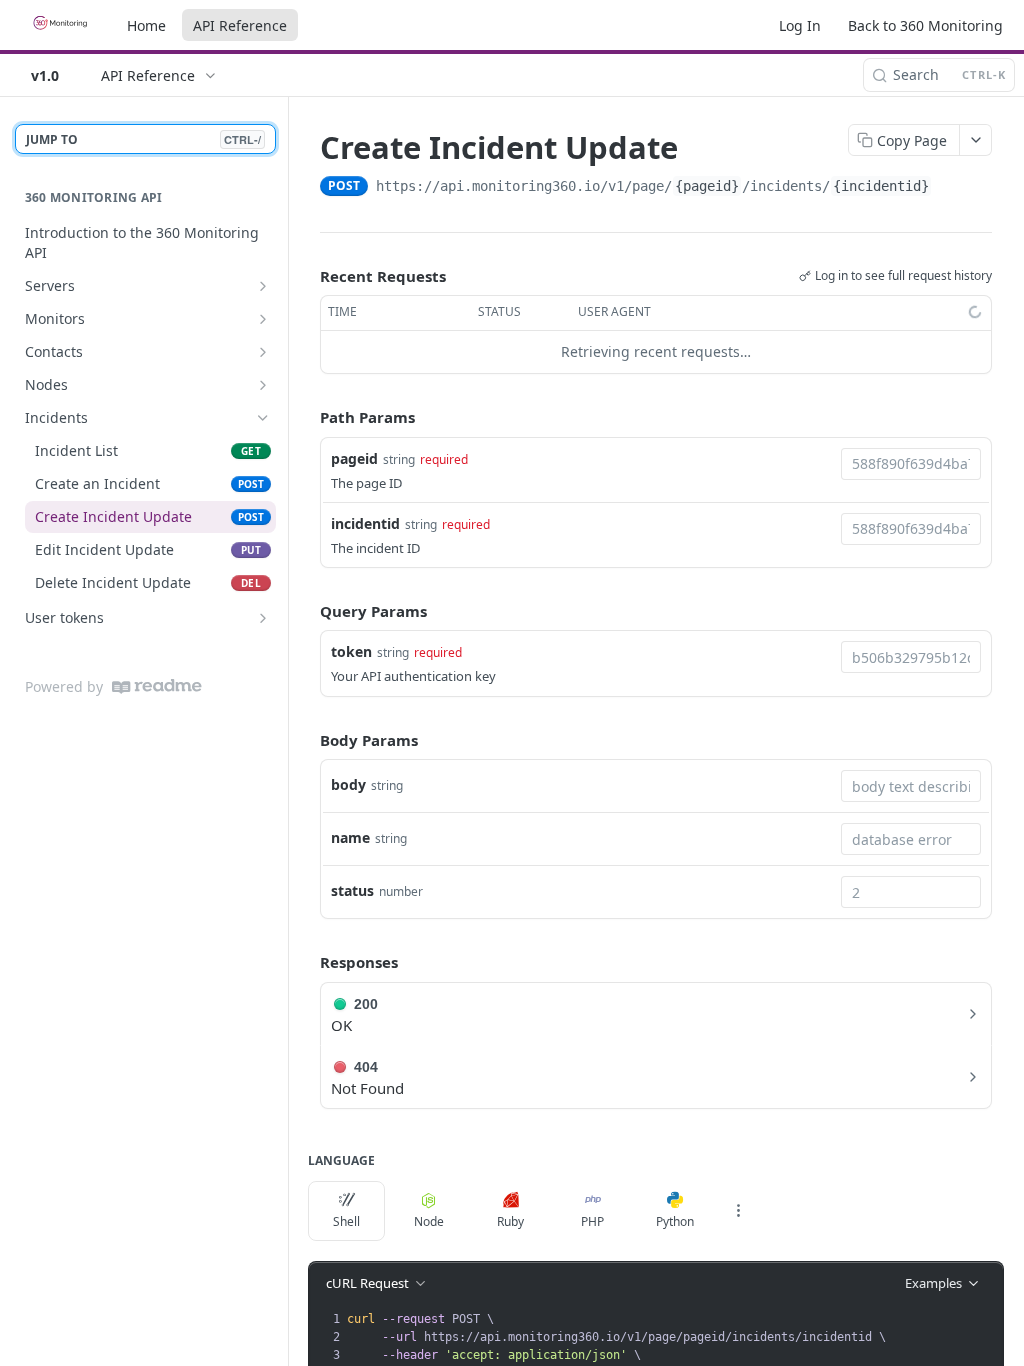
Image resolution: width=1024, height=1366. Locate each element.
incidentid (365, 523)
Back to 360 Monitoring (925, 25)
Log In (800, 25)
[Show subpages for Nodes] (263, 385)
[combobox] (911, 464)
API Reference (240, 25)
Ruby (510, 1221)
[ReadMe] (157, 686)
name (350, 837)
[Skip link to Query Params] (306, 611)
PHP (592, 1221)
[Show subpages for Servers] (263, 286)
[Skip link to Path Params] (306, 417)
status (352, 890)
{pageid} (707, 186)
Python (675, 1221)
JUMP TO (143, 139)
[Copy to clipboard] (952, 188)
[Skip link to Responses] (306, 962)
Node (429, 1221)
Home (146, 25)
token (351, 651)
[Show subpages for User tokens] (263, 618)
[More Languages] (738, 1211)
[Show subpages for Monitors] (263, 319)
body (348, 784)
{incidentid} (881, 186)
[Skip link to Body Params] (306, 740)
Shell (346, 1221)
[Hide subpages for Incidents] (263, 418)
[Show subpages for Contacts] (263, 352)
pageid (354, 458)
